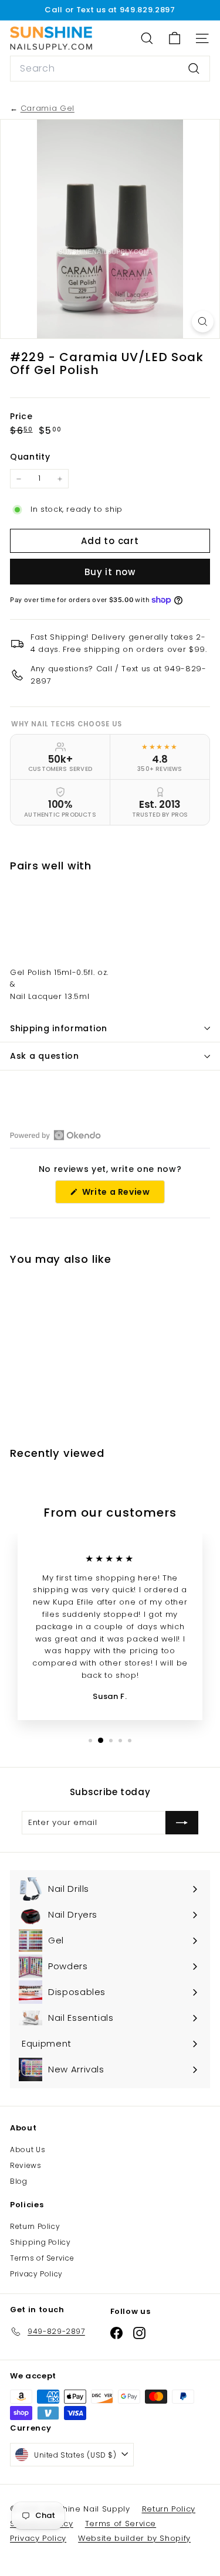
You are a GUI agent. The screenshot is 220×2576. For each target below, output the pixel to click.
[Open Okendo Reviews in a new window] (55, 1135)
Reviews (26, 2165)
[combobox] (110, 69)
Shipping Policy (40, 2242)
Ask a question (45, 1056)
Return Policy (35, 2226)
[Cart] (175, 38)
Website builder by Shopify (134, 2538)
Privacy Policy (36, 2274)
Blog (19, 2181)
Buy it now (110, 572)
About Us (28, 2150)
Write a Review (122, 1194)
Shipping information (59, 1028)
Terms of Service (42, 2258)
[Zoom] (203, 322)
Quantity (30, 457)
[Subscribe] (182, 1823)
